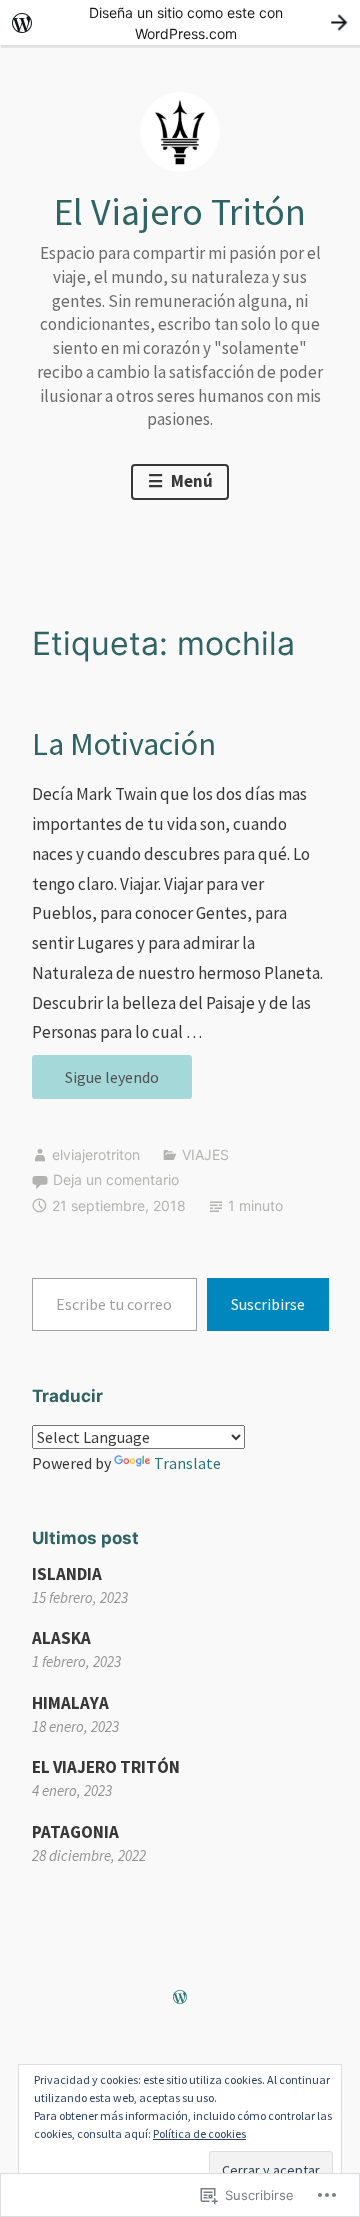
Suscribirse (268, 1304)
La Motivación (124, 744)
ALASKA (61, 1638)
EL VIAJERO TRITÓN (106, 1767)
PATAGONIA (75, 1832)
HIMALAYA (70, 1703)
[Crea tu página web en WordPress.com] (180, 22)
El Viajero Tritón (180, 211)
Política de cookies (199, 2133)
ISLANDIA (67, 1574)
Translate (187, 1463)
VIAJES (205, 1154)
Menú (190, 481)
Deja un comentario (116, 1179)
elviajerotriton (96, 1154)
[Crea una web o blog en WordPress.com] (180, 1998)
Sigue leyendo (95, 1082)
